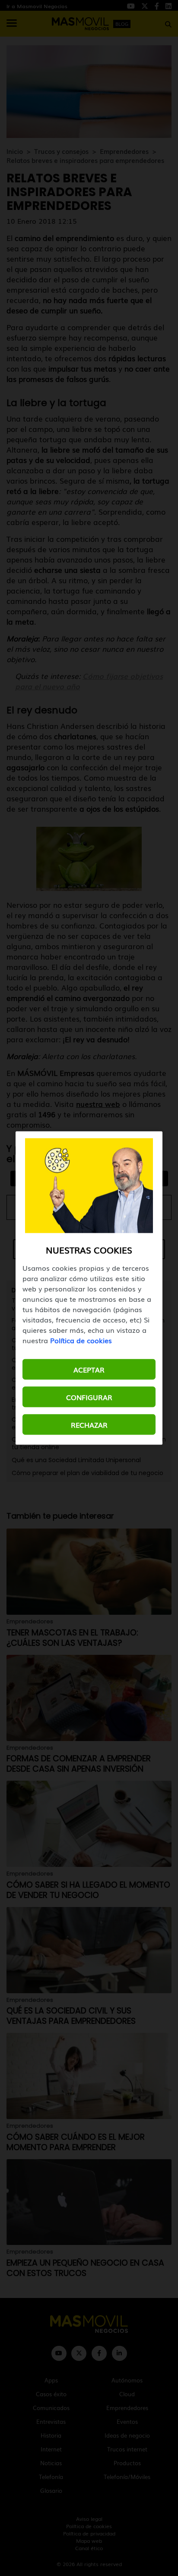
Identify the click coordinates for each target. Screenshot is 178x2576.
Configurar (89, 1397)
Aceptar (89, 1369)
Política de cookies (81, 1340)
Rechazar (89, 1425)
